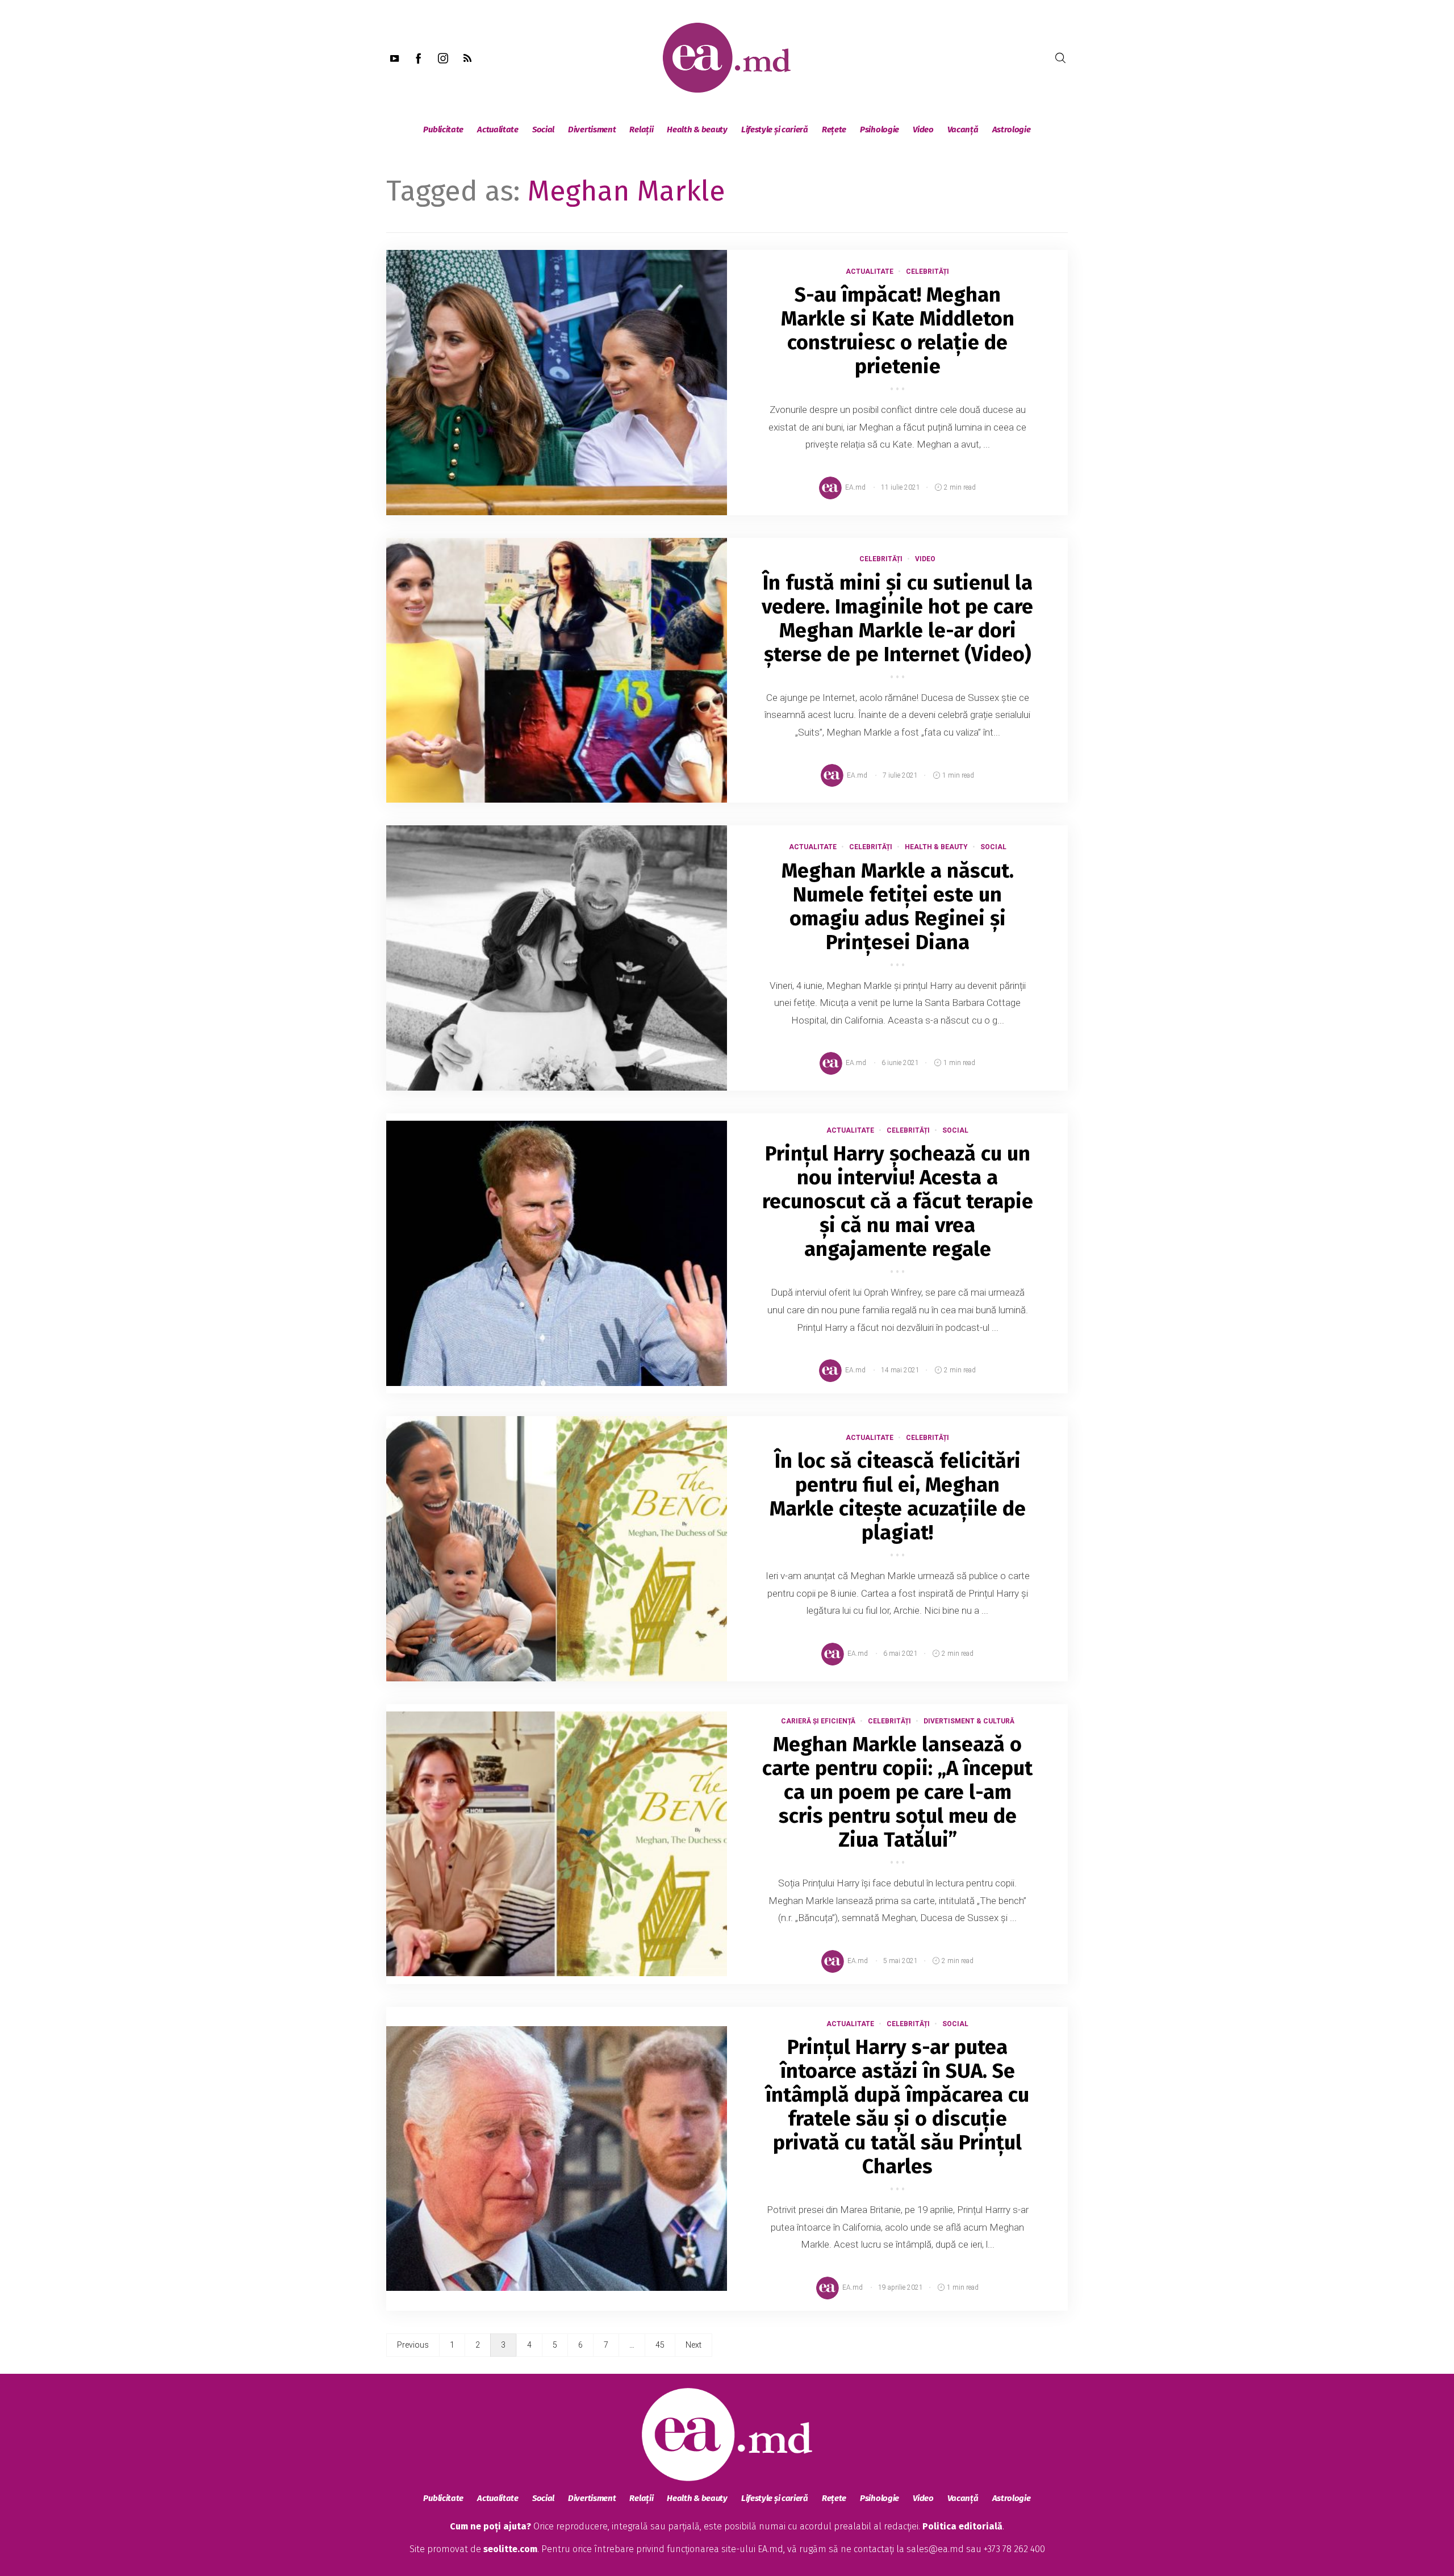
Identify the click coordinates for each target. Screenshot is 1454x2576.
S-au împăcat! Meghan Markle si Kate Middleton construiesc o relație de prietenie (898, 331)
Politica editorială (962, 2526)
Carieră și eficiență (818, 1721)
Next (693, 2345)
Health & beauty (697, 130)
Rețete (834, 130)
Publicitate (443, 130)
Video (923, 130)
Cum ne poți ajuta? (490, 2526)
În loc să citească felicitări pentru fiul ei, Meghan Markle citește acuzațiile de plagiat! (898, 1497)
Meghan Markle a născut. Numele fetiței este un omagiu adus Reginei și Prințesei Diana (898, 907)
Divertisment (592, 130)
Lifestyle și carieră (775, 130)
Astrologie (1012, 130)
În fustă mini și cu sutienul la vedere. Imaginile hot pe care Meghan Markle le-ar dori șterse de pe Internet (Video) (897, 619)
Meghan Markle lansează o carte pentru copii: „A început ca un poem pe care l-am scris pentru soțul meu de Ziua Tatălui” (897, 1792)
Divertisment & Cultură (969, 1721)
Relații (641, 130)
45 (660, 2345)
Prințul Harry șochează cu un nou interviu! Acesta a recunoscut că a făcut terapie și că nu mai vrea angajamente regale (898, 1201)
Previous (413, 2345)
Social (543, 130)
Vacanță (963, 130)
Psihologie (879, 130)
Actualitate (498, 130)
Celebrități (927, 272)
